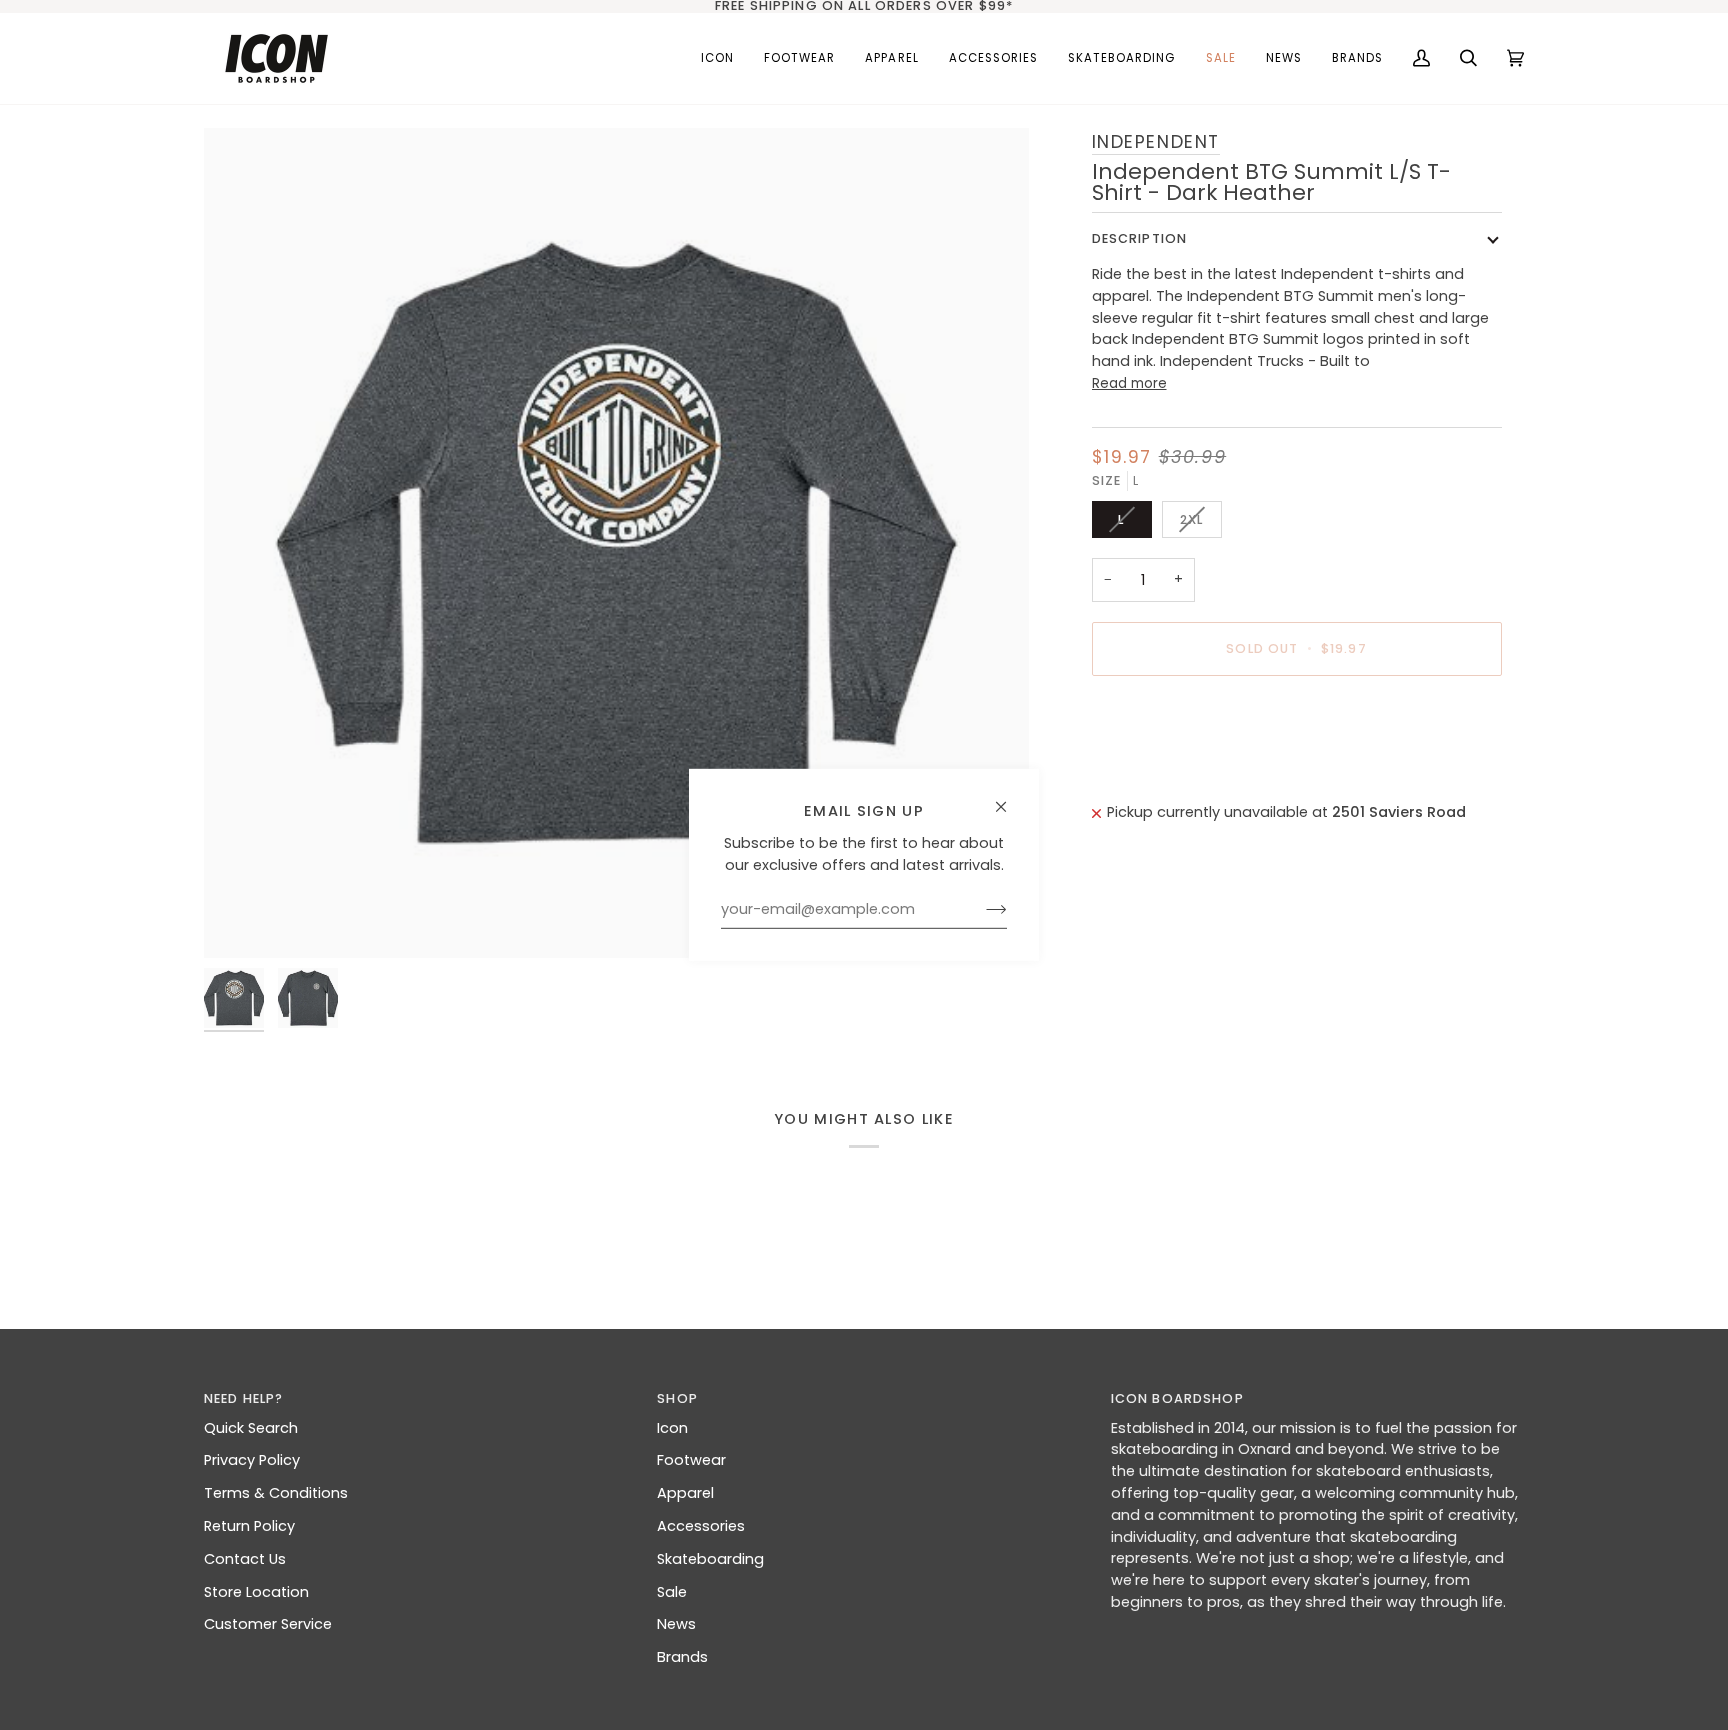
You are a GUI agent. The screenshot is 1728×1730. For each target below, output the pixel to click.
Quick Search (251, 1428)
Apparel (685, 1493)
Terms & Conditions (276, 1493)
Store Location (256, 1592)
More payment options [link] (1175, 770)
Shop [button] (677, 1398)
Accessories (701, 1526)
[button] (799, 58)
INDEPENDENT (1156, 141)
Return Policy (249, 1526)
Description (1140, 238)
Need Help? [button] (243, 1398)
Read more (1129, 383)
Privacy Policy (252, 1460)
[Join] (980, 910)
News (676, 1624)
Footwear (691, 1460)
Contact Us (245, 1559)
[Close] (1009, 798)
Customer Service (268, 1624)
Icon (672, 1428)
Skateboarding (710, 1559)
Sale (672, 1592)
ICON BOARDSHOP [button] (1177, 1398)
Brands (682, 1657)
